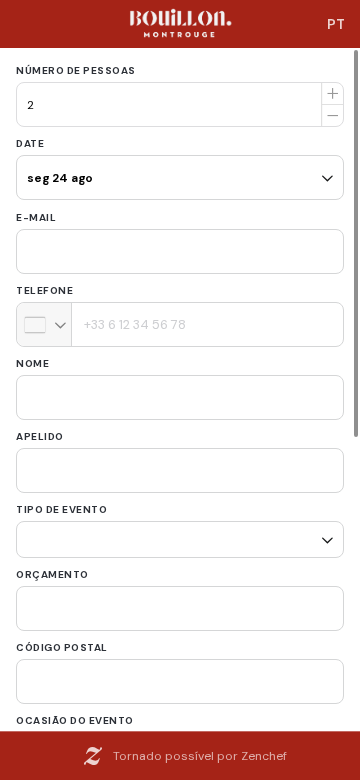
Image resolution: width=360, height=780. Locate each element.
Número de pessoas (76, 70)
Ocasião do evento (75, 713)
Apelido (40, 436)
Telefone (44, 290)
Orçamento (52, 567)
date (30, 143)
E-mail (36, 217)
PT (336, 24)
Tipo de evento (61, 509)
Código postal (62, 640)
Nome (32, 363)
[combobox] (44, 324)
